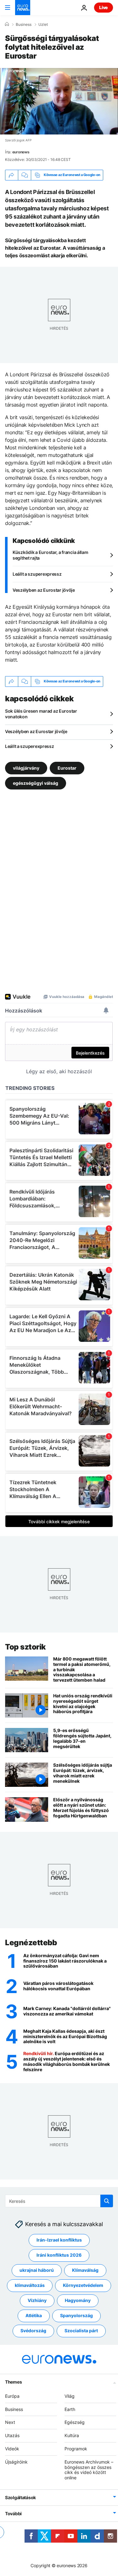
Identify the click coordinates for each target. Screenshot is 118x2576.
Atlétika (34, 2315)
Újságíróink (16, 2462)
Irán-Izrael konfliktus (59, 2240)
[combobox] (59, 2201)
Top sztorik (25, 1647)
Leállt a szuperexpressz (37, 574)
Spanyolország (76, 2315)
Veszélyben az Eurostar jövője (44, 590)
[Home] (7, 24)
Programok (76, 2449)
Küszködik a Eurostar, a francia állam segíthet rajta (51, 555)
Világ (70, 2396)
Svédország (33, 2331)
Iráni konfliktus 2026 (59, 2255)
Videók (12, 2449)
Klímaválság (85, 2270)
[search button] (107, 2201)
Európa (12, 2396)
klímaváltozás (30, 2285)
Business (24, 25)
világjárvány (26, 768)
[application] (59, 101)
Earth (70, 2409)
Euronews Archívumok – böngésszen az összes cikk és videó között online (89, 2469)
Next (10, 2422)
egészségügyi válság (36, 783)
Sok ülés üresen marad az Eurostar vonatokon (41, 714)
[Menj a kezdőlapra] (23, 8)
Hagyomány (78, 2300)
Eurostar (67, 768)
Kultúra (72, 2435)
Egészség (75, 2422)
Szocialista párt (81, 2331)
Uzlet (43, 25)
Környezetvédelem (83, 2285)
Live (104, 7)
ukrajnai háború (37, 2270)
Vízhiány (37, 2300)
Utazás (12, 2435)
